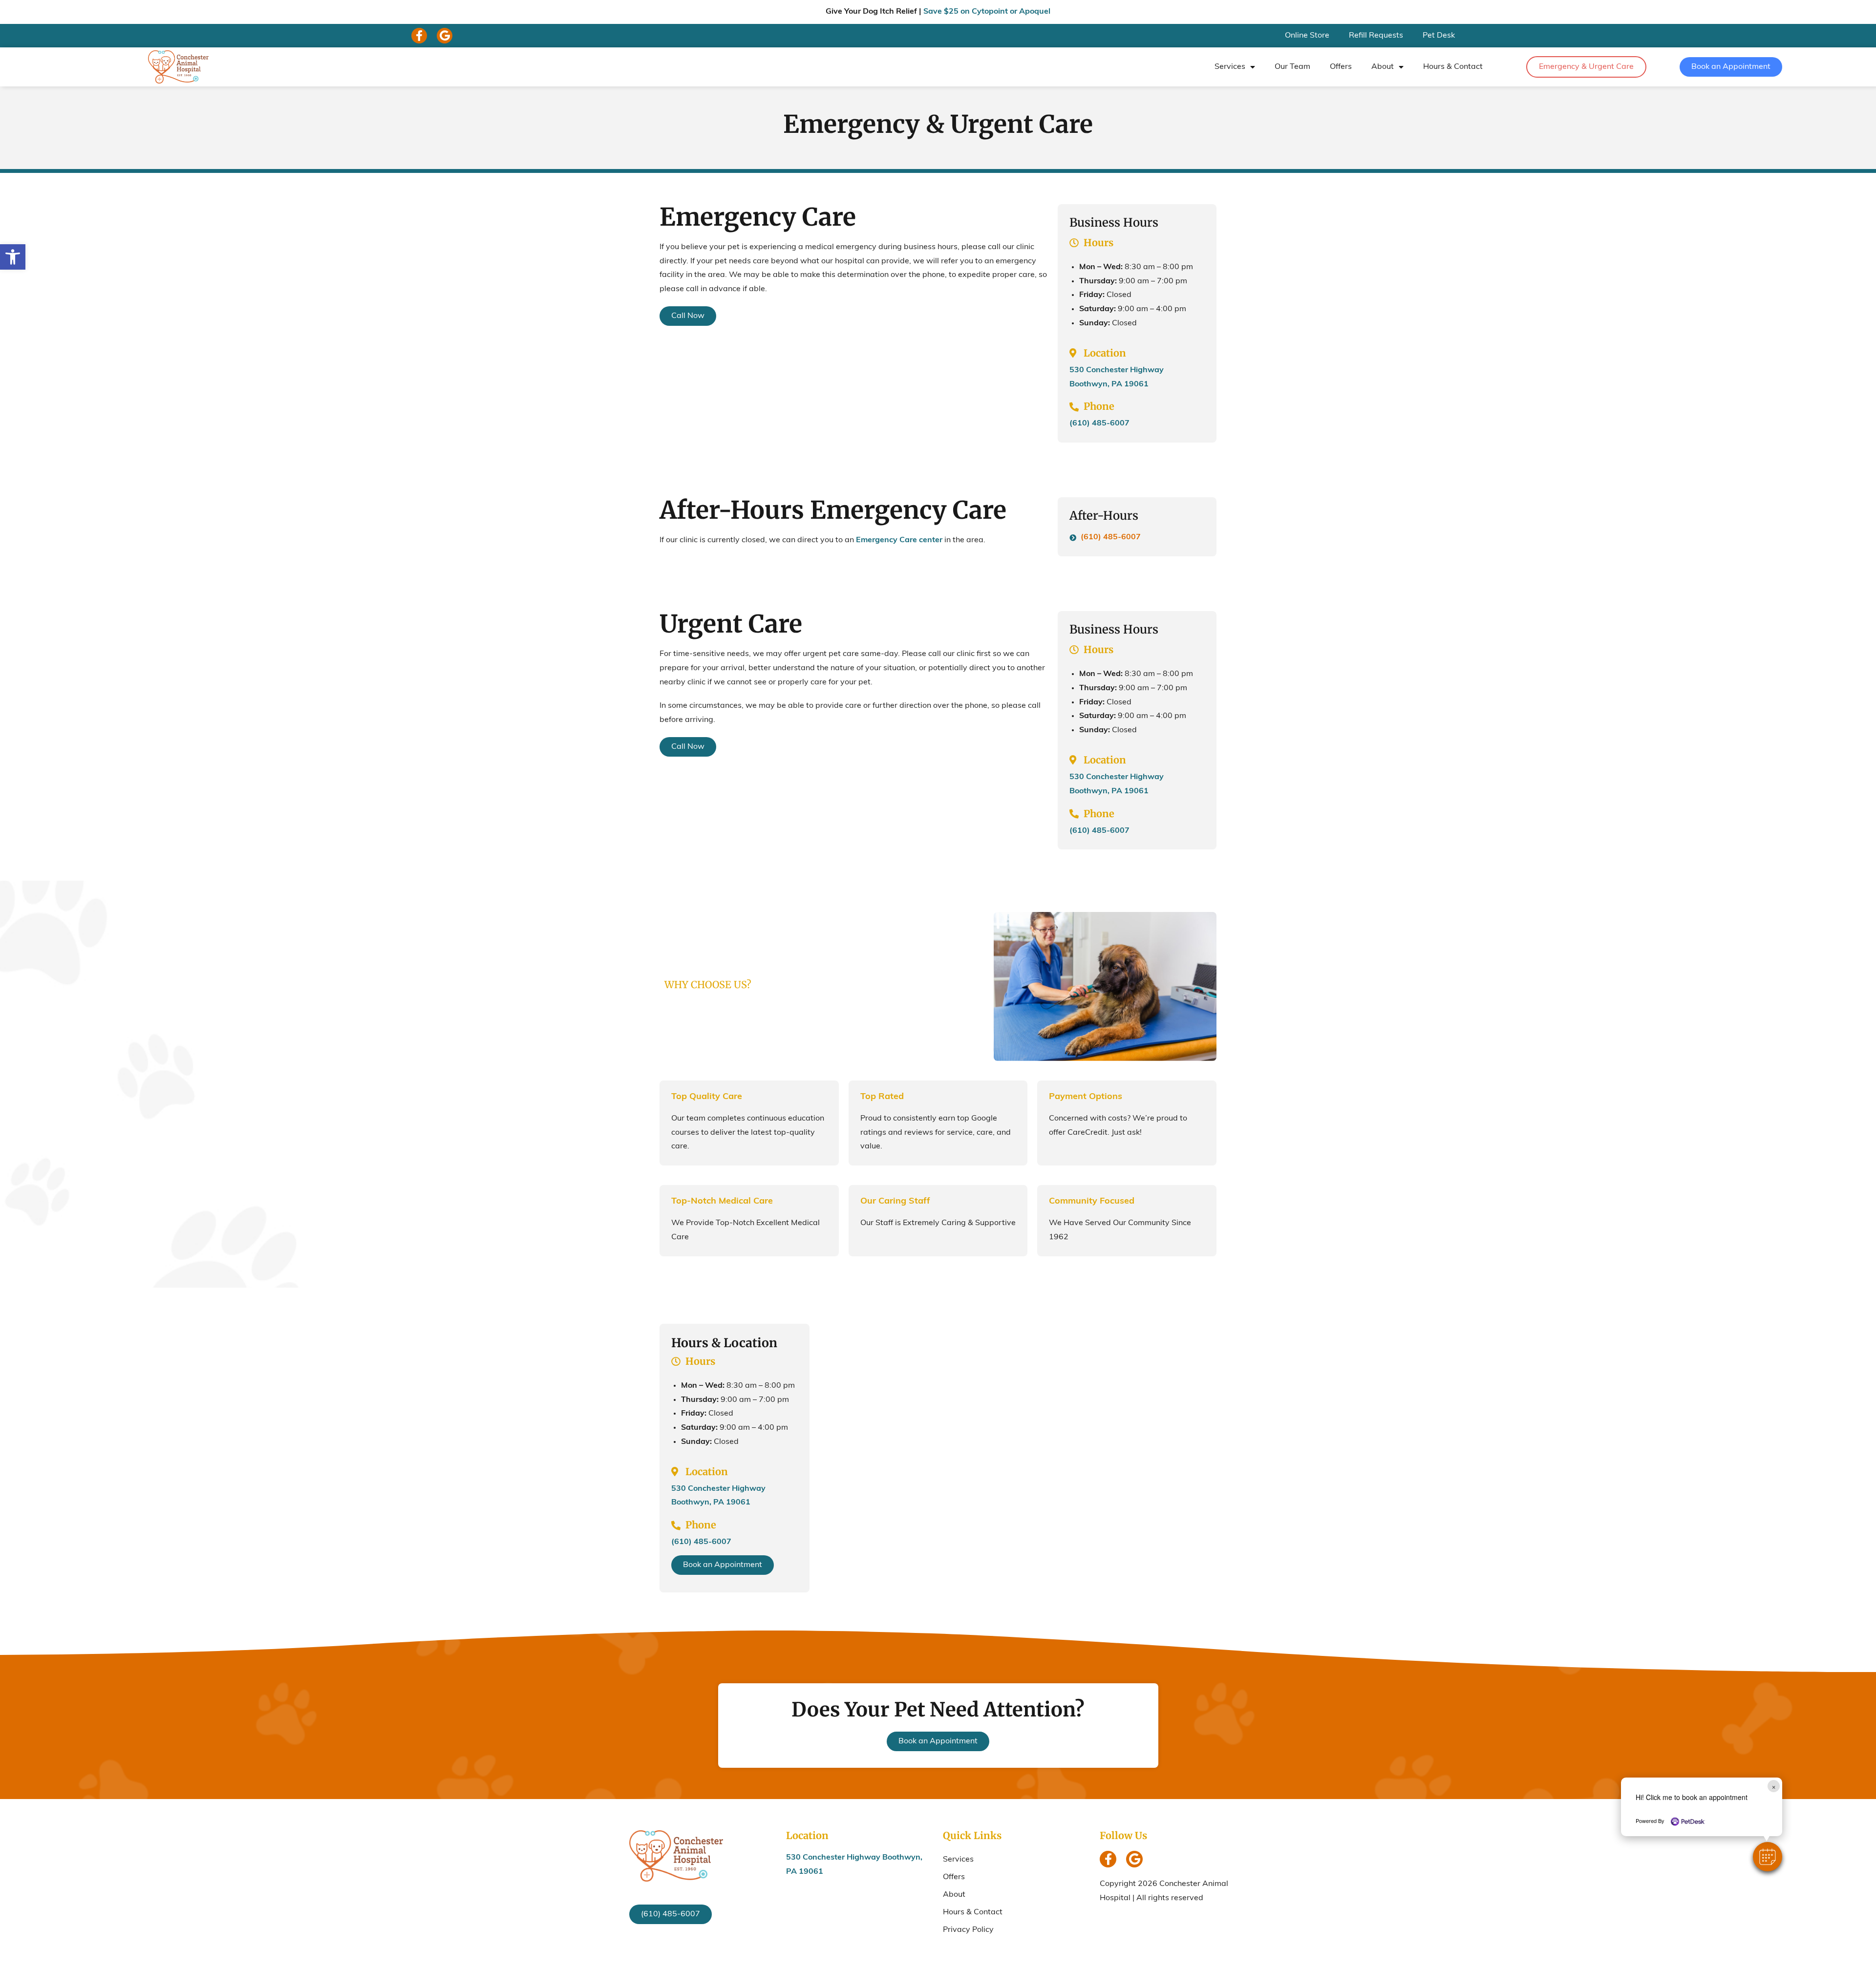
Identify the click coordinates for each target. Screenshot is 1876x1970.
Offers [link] (1341, 67)
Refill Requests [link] (1376, 36)
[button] (1768, 1857)
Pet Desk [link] (1439, 36)
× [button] (1774, 1786)
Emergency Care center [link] (899, 540)
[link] (13, 257)
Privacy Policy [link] (968, 1930)
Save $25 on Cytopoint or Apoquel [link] (987, 12)
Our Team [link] (1292, 67)
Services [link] (1230, 67)
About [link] (1383, 67)
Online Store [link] (1307, 36)
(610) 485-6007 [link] (1099, 424)
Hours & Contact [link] (1453, 67)
